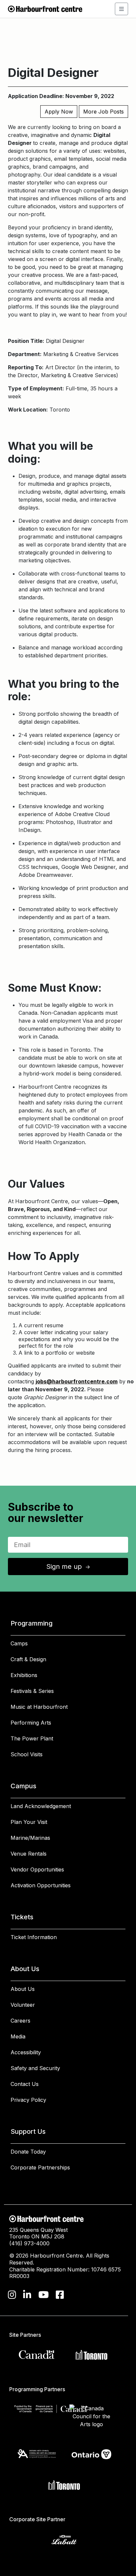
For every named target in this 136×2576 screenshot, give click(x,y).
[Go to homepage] (45, 8)
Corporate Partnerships (40, 2167)
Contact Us (25, 2084)
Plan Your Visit (29, 1822)
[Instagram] (12, 2295)
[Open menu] (121, 9)
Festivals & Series (32, 1691)
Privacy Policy (28, 2100)
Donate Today (28, 2152)
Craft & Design (28, 1659)
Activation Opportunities (41, 1885)
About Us (23, 1989)
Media (18, 2036)
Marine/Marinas (30, 1838)
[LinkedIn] (27, 2295)
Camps (19, 1643)
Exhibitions (24, 1675)
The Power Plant (32, 1738)
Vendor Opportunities (37, 1869)
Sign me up (69, 1567)
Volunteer (23, 2005)
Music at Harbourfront (39, 1707)
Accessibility (26, 2052)
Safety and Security (35, 2068)
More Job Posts (103, 112)
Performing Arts (31, 1723)
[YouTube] (44, 2295)
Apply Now (59, 112)
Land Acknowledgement (41, 1806)
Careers (20, 2021)
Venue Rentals (29, 1854)
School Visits (27, 1754)
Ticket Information (34, 1937)
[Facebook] (60, 2295)
